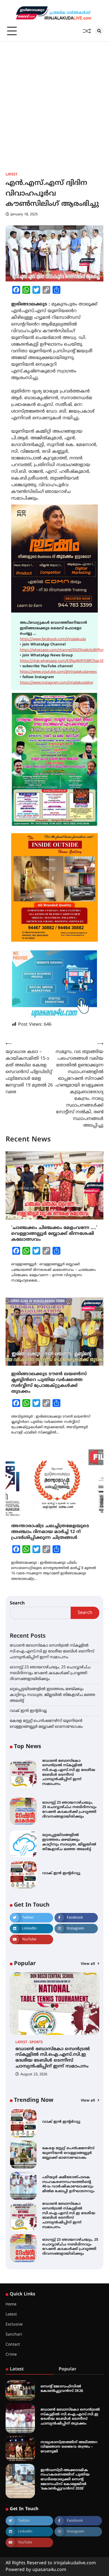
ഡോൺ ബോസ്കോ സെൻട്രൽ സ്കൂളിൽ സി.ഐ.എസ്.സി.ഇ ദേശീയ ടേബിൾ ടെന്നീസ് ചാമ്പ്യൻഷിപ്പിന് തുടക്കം (70, 2417)
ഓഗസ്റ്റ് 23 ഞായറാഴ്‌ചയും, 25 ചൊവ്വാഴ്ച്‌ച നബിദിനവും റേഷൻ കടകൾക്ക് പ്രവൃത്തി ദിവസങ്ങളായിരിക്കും (50, 1673)
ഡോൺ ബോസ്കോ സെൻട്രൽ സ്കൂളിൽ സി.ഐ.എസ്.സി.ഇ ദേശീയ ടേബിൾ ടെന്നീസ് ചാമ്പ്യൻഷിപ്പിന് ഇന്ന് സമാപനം (52, 1651)
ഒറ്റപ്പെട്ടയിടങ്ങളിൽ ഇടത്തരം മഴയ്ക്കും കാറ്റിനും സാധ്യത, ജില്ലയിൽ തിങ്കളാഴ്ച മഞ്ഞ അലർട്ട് (53, 1695)
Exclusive (14, 2325)
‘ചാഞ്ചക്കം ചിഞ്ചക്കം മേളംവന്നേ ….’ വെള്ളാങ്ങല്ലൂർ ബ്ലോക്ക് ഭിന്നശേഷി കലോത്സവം (54, 1234)
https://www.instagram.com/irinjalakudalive (56, 683)
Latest (11, 175)
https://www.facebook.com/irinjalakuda (53, 639)
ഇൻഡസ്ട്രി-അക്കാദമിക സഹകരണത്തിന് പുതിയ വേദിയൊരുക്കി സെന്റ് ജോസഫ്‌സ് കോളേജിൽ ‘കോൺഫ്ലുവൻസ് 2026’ (65, 2480)
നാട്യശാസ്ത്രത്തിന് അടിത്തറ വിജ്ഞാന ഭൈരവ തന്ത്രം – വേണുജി (69, 2447)
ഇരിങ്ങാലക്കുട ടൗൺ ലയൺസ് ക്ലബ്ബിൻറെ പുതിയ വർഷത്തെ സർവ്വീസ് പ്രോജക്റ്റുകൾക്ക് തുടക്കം (49, 1383)
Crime (11, 2355)
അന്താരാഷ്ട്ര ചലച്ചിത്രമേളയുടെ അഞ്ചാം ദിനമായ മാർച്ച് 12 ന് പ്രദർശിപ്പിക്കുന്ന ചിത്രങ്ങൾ (50, 1532)
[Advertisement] (54, 99)
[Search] (99, 31)
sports (36, 2043)
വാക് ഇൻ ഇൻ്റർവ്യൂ (28, 1711)
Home (11, 2304)
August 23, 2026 (34, 2074)
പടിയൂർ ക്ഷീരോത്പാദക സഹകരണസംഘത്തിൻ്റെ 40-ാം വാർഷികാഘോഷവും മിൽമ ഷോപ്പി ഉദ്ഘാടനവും (68, 2184)
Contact (13, 2345)
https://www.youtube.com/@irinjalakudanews (58, 672)
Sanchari (14, 2335)
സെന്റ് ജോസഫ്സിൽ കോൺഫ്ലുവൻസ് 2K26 (62, 2389)
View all (88, 1964)
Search (17, 1603)
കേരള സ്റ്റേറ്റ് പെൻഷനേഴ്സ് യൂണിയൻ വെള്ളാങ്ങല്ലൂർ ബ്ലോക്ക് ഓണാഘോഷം (68, 2153)
